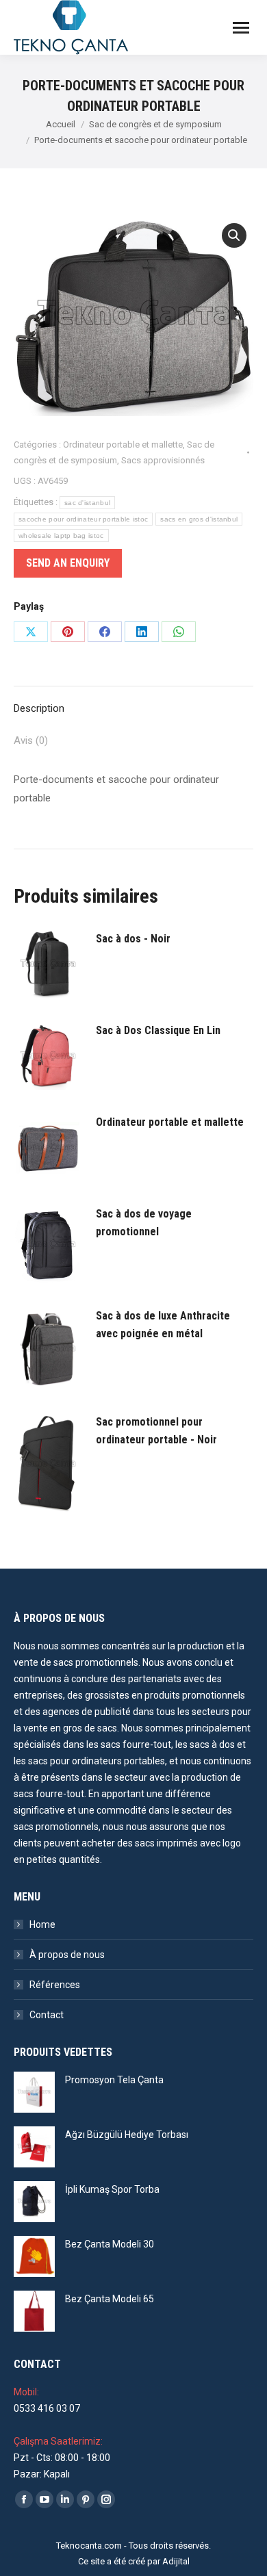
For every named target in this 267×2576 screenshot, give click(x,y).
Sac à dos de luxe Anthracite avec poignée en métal (163, 1325)
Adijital (176, 2561)
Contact (47, 2015)
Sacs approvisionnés (163, 460)
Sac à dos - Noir (133, 939)
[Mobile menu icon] (241, 28)
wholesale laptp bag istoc (61, 536)
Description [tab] (39, 708)
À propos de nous (67, 1955)
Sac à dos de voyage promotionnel (144, 1223)
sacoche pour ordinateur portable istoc (83, 519)
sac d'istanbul (87, 503)
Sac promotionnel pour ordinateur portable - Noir (156, 1431)
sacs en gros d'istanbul (199, 519)
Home (42, 1924)
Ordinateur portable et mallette (123, 445)
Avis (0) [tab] (31, 740)
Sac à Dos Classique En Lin (158, 1030)
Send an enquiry (68, 563)
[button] (234, 235)
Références (55, 1985)
